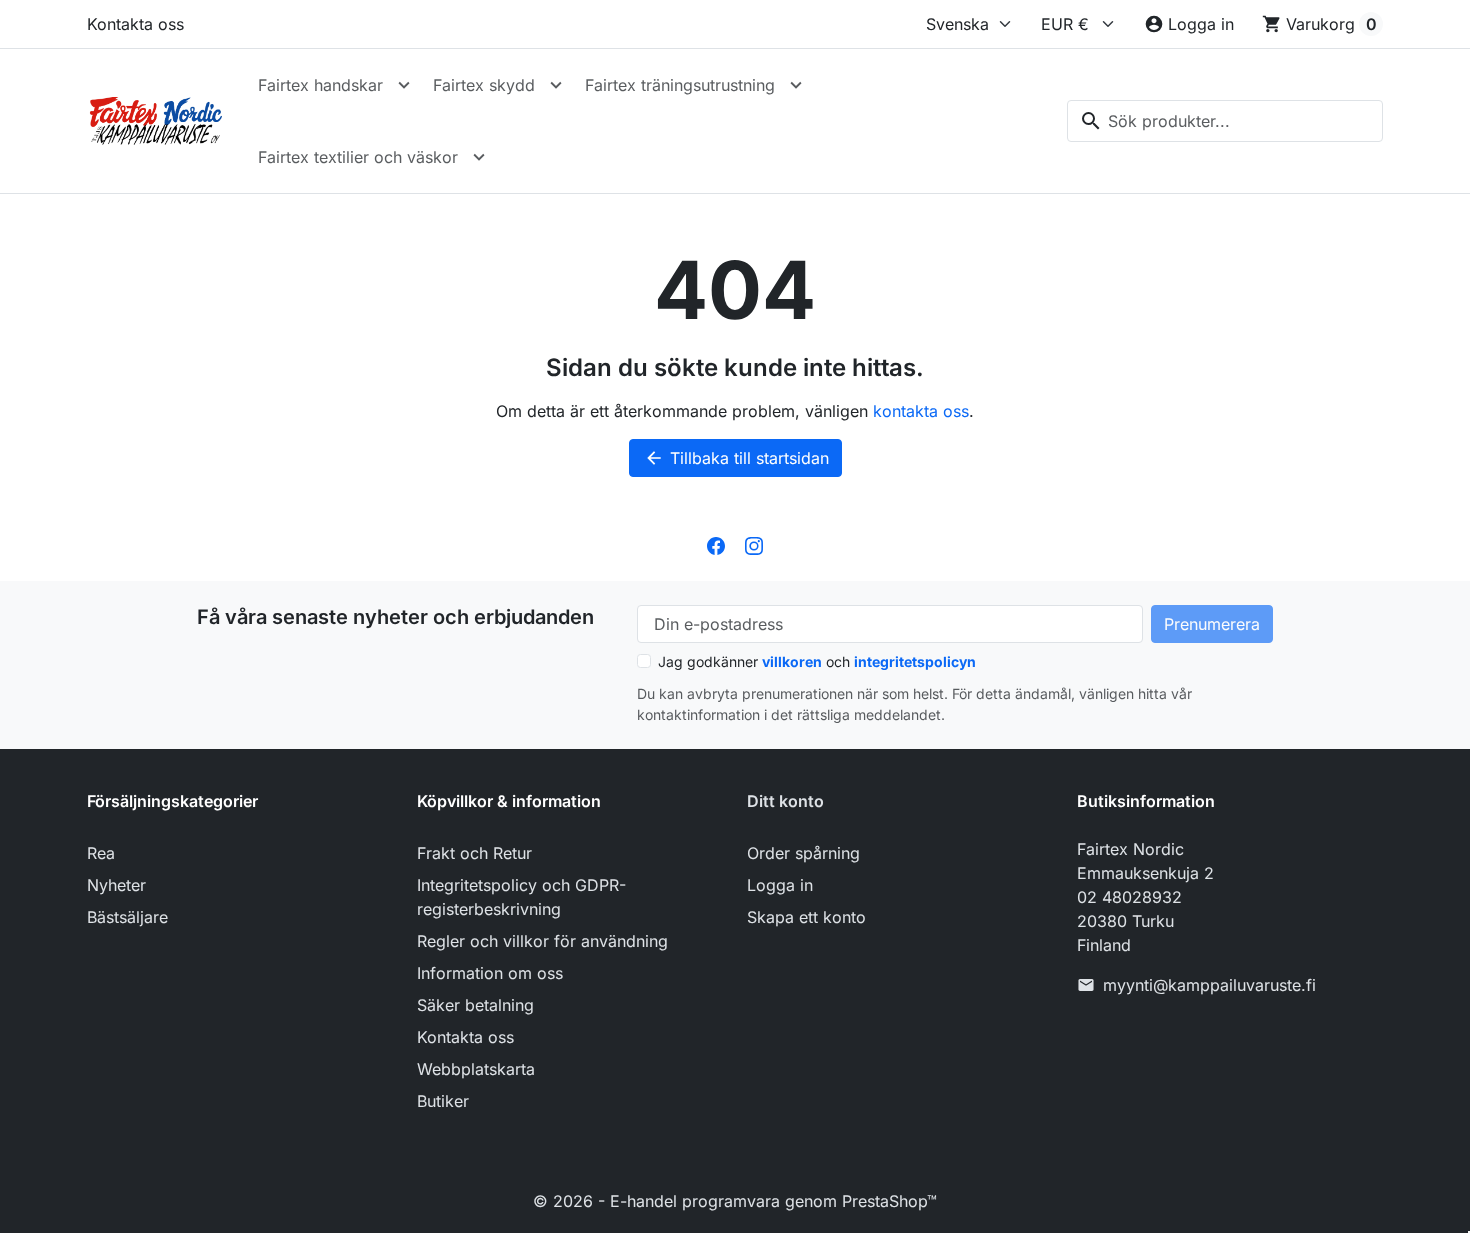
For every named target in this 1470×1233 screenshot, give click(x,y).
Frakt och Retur (474, 853)
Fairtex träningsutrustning (680, 85)
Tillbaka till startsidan (736, 458)
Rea (101, 853)
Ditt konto (785, 801)
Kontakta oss (135, 24)
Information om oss (490, 973)
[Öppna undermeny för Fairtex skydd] (556, 85)
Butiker (443, 1101)
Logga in (780, 885)
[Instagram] (754, 545)
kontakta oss (921, 411)
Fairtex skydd (484, 85)
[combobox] (1225, 121)
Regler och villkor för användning (542, 941)
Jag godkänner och (817, 661)
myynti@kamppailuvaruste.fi (1209, 985)
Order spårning (803, 853)
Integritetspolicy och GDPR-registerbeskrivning (521, 897)
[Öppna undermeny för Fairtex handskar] (404, 85)
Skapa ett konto (806, 917)
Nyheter (116, 885)
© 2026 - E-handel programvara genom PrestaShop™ (735, 1201)
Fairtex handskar (320, 85)
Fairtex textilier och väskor (358, 157)
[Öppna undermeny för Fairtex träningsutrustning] (796, 85)
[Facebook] (716, 545)
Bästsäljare (127, 917)
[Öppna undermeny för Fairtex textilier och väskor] (479, 157)
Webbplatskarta (476, 1069)
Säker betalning (475, 1005)
